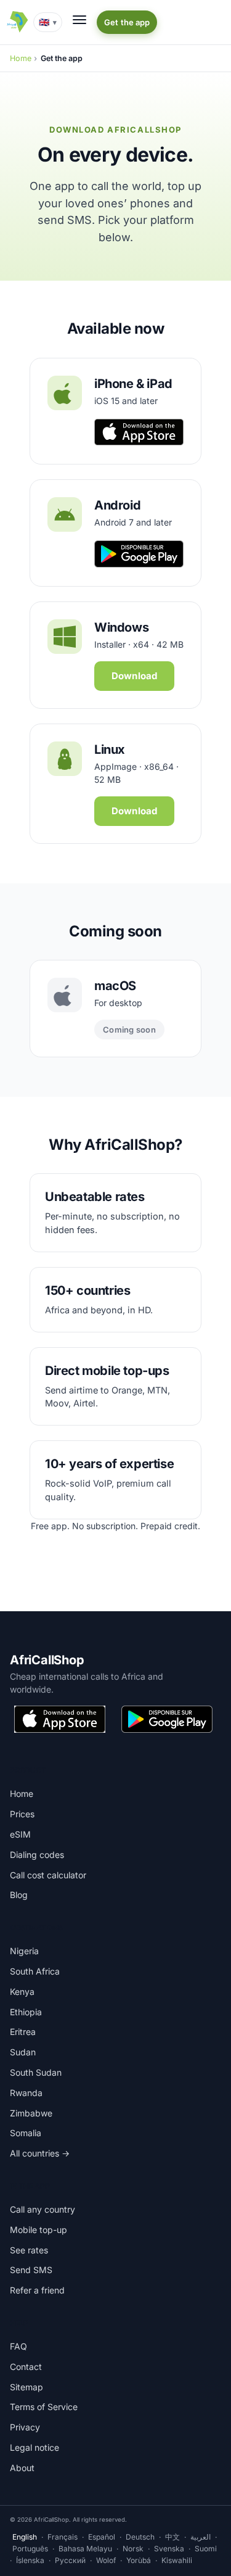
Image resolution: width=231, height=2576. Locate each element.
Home (21, 58)
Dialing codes (37, 1855)
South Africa (35, 1971)
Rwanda (26, 2093)
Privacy (25, 2427)
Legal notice (34, 2447)
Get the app (127, 22)
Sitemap (26, 2387)
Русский (70, 2560)
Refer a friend (37, 2290)
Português (30, 2549)
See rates (29, 2250)
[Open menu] (79, 20)
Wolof (106, 2560)
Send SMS (31, 2270)
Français (63, 2537)
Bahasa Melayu (85, 2549)
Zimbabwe (31, 2113)
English (25, 2537)
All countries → (40, 2153)
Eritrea (23, 2032)
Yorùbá (139, 2560)
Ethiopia (26, 2012)
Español (102, 2537)
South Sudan (36, 2072)
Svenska (169, 2549)
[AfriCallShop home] (17, 22)
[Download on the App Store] (60, 1719)
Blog (19, 1895)
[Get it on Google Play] (167, 1719)
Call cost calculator (48, 1875)
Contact (26, 2367)
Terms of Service (44, 2407)
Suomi (206, 2549)
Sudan (23, 2052)
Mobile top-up (38, 2230)
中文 (172, 2537)
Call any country (43, 2209)
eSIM (20, 1834)
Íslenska (30, 2560)
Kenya (22, 1992)
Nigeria (24, 1951)
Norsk (133, 2549)
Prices (22, 1814)
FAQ (18, 2346)
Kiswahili (177, 2560)
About (22, 2468)
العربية (201, 2537)
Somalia (26, 2133)
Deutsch (140, 2537)
